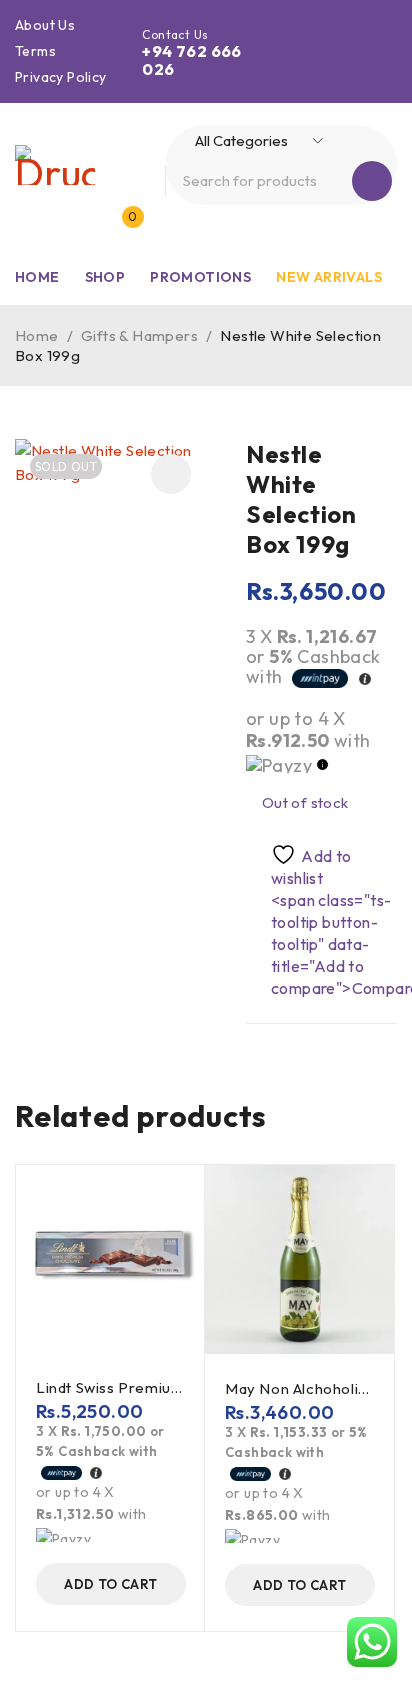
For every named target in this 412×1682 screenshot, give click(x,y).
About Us (45, 25)
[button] (171, 474)
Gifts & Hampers (139, 335)
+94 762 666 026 (191, 60)
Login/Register (79, 227)
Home (37, 335)
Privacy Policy (61, 77)
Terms (35, 51)
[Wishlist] (302, 865)
